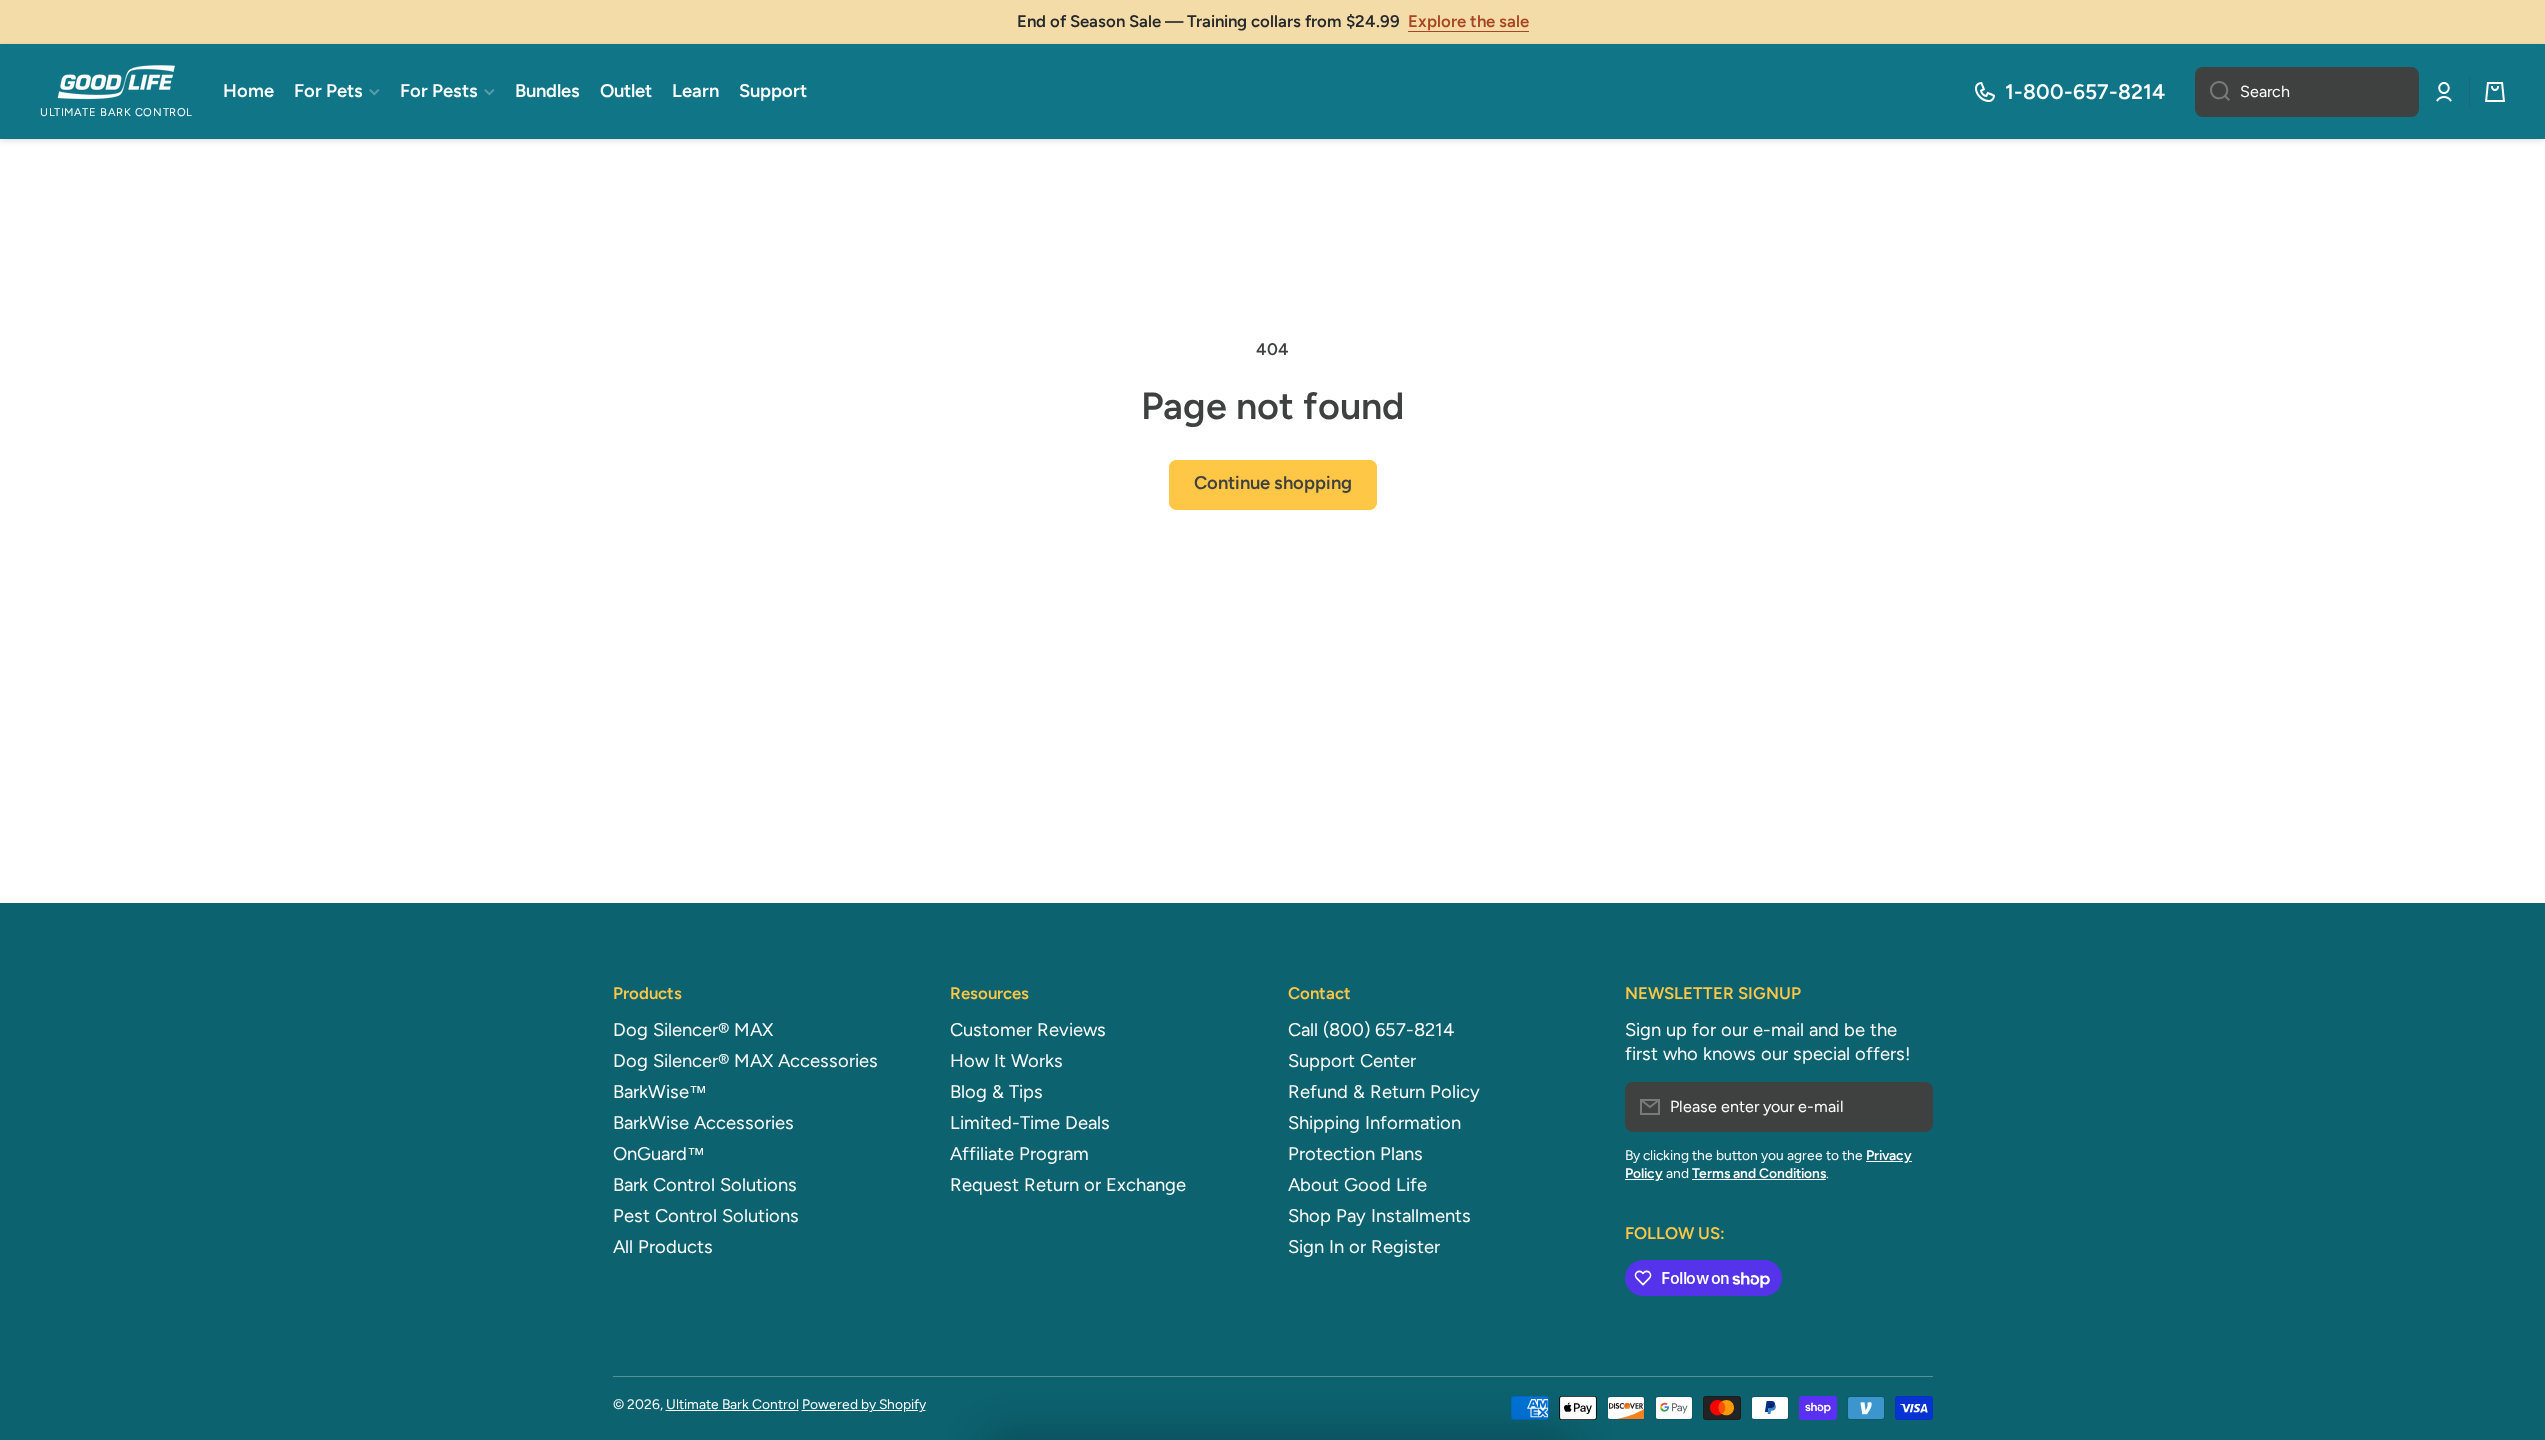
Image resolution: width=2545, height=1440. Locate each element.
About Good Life (1357, 1185)
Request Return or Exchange (1068, 1185)
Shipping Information (1374, 1123)
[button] (2495, 92)
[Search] (2212, 92)
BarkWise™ (660, 1092)
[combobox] (2307, 92)
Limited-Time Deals (1030, 1123)
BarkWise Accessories (703, 1123)
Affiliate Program (1019, 1154)
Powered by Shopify (864, 1404)
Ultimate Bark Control (732, 1404)
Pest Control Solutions (706, 1216)
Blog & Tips (996, 1092)
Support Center (1352, 1061)
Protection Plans (1355, 1154)
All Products (663, 1247)
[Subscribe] (1908, 1107)
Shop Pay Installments (1379, 1216)
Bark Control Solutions (705, 1185)
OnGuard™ (659, 1154)
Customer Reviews (1028, 1030)
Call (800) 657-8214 (1371, 1030)
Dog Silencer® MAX (693, 1030)
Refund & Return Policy (1384, 1092)
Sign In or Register (1364, 1247)
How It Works (1006, 1061)
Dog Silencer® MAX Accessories (745, 1061)
